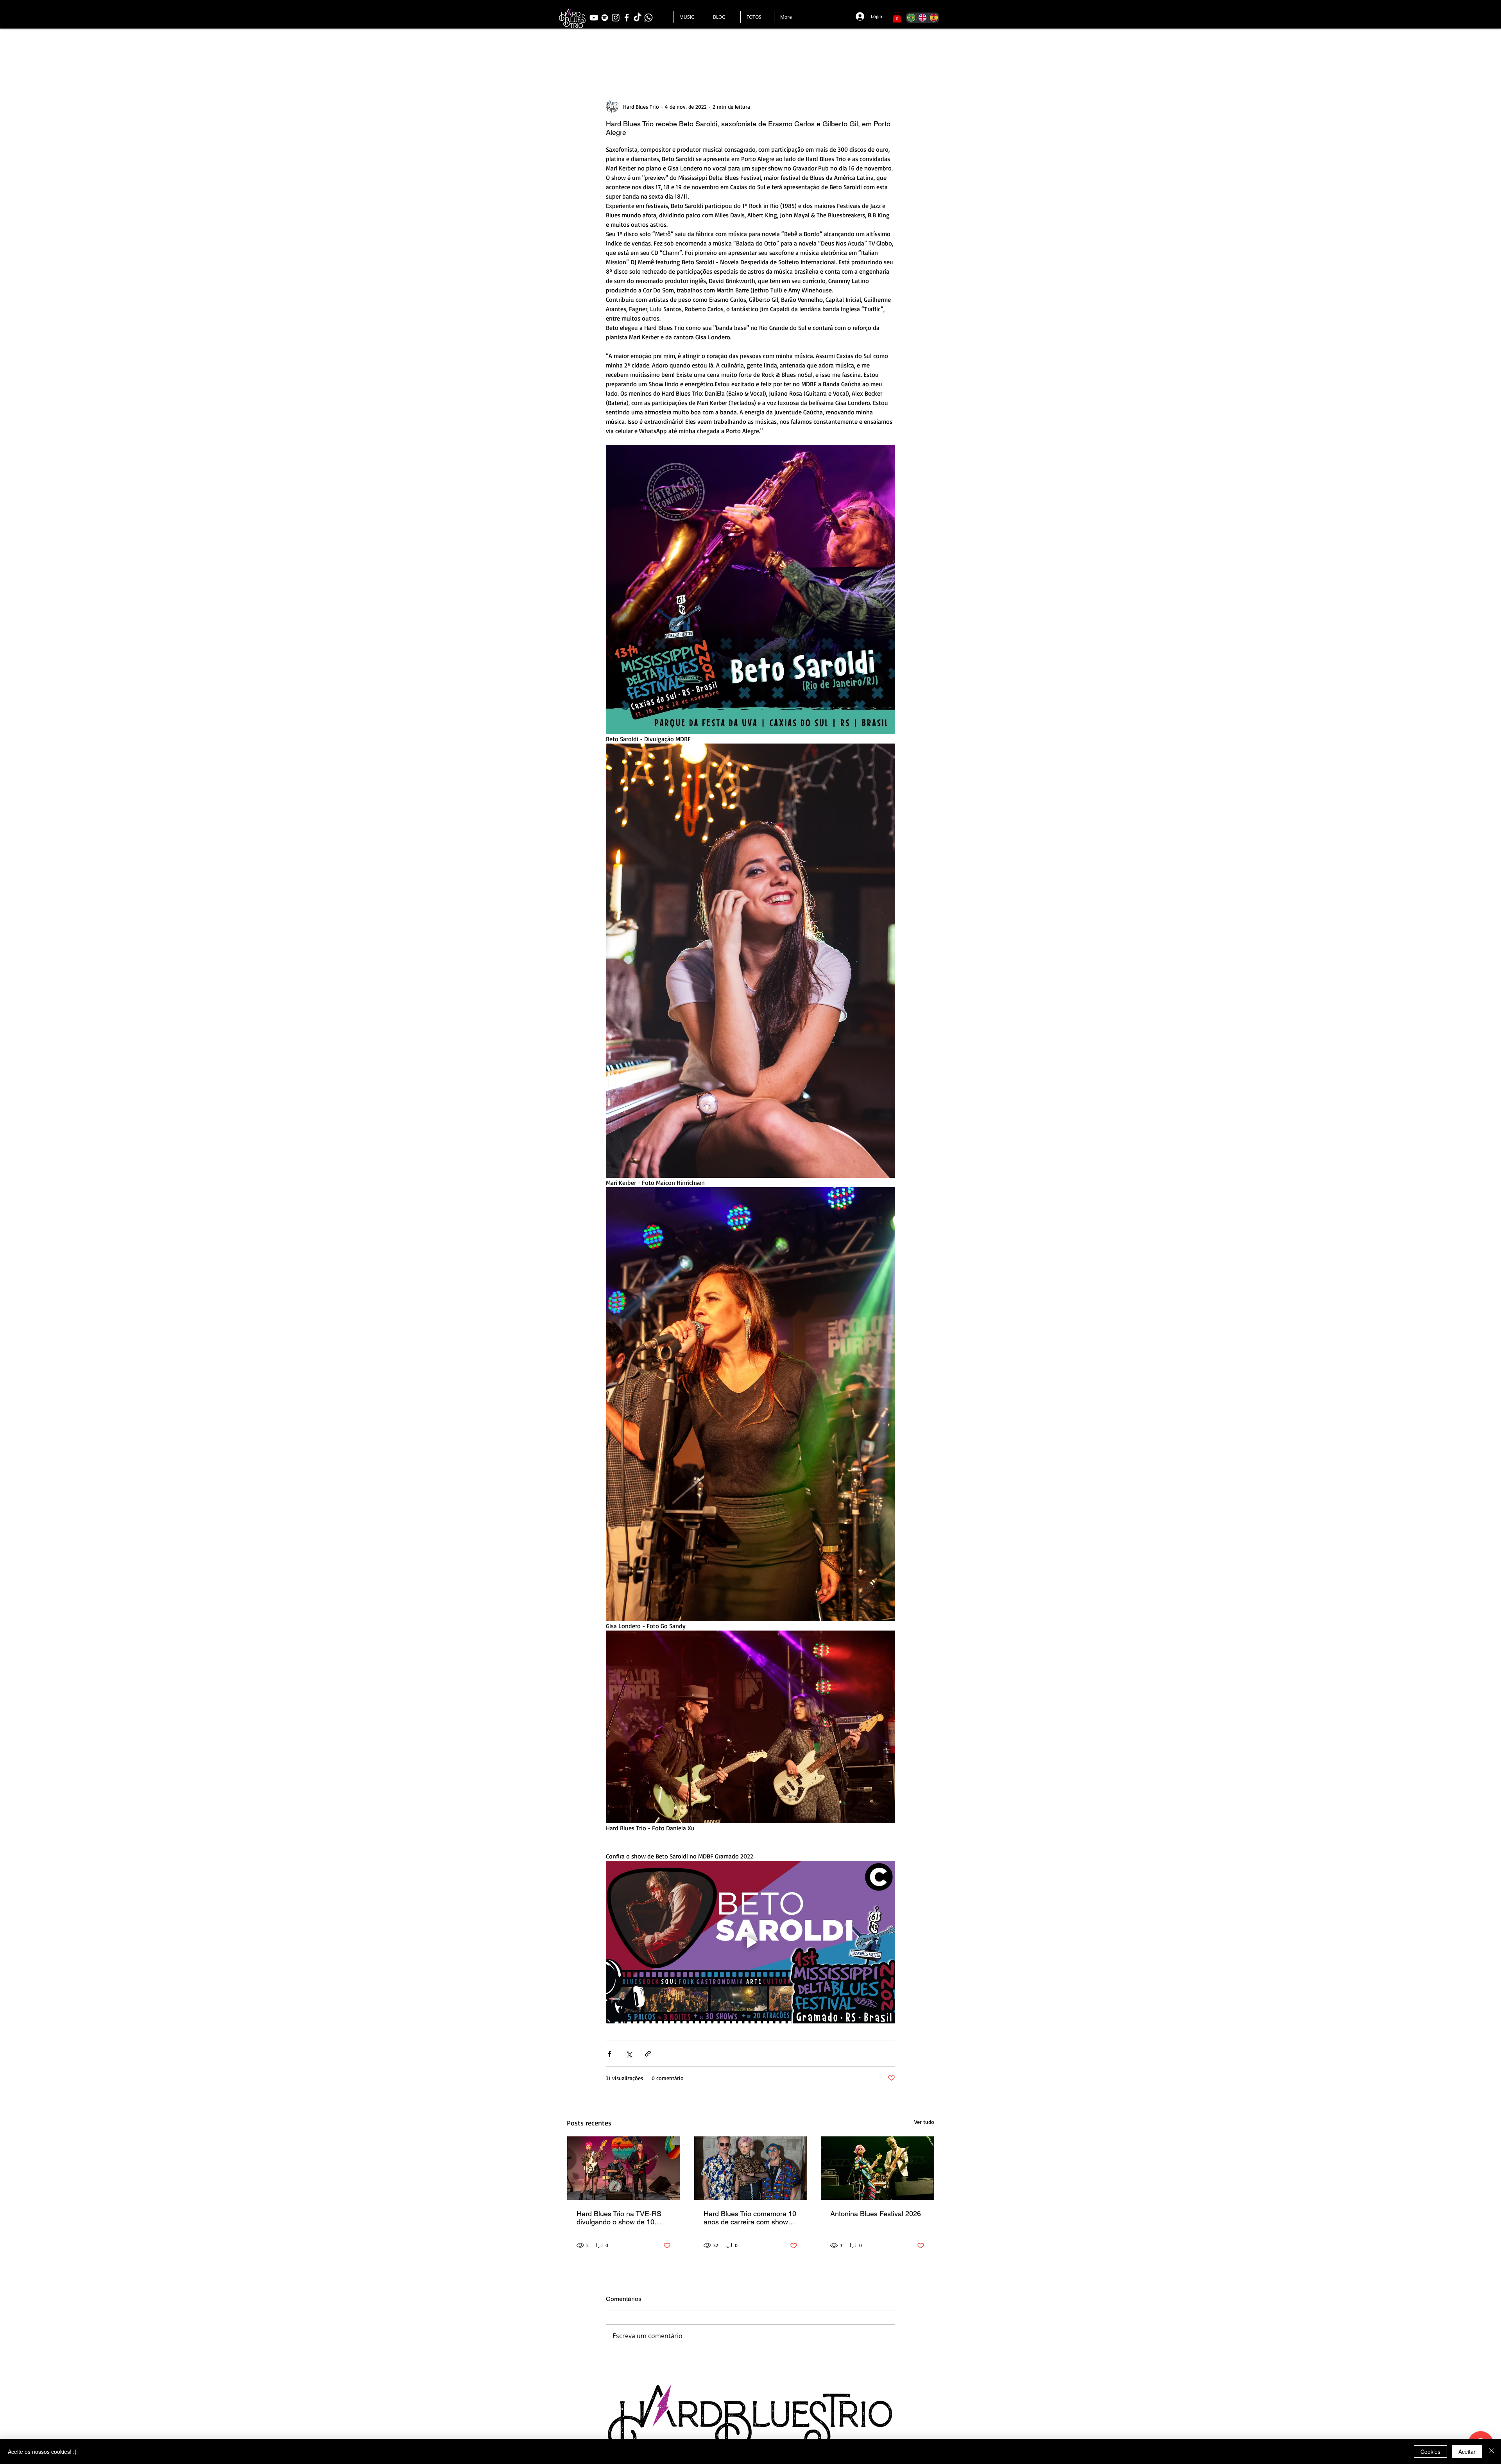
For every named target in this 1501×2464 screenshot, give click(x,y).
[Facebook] (627, 18)
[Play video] (750, 1942)
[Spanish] (934, 18)
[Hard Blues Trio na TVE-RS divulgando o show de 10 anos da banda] (624, 2168)
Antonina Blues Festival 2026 (876, 2214)
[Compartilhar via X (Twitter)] (629, 2054)
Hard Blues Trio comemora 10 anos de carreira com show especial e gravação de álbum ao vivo (750, 2218)
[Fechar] (1492, 2451)
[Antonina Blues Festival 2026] (877, 2168)
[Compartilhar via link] (648, 2054)
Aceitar (1467, 2451)
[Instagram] (616, 18)
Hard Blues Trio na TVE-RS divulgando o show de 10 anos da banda (619, 2218)
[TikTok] (638, 18)
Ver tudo (924, 2122)
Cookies (1430, 2451)
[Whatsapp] (648, 18)
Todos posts (586, 53)
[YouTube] (594, 18)
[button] (897, 17)
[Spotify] (605, 18)
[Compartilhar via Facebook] (610, 2054)
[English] (922, 18)
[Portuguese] (911, 18)
